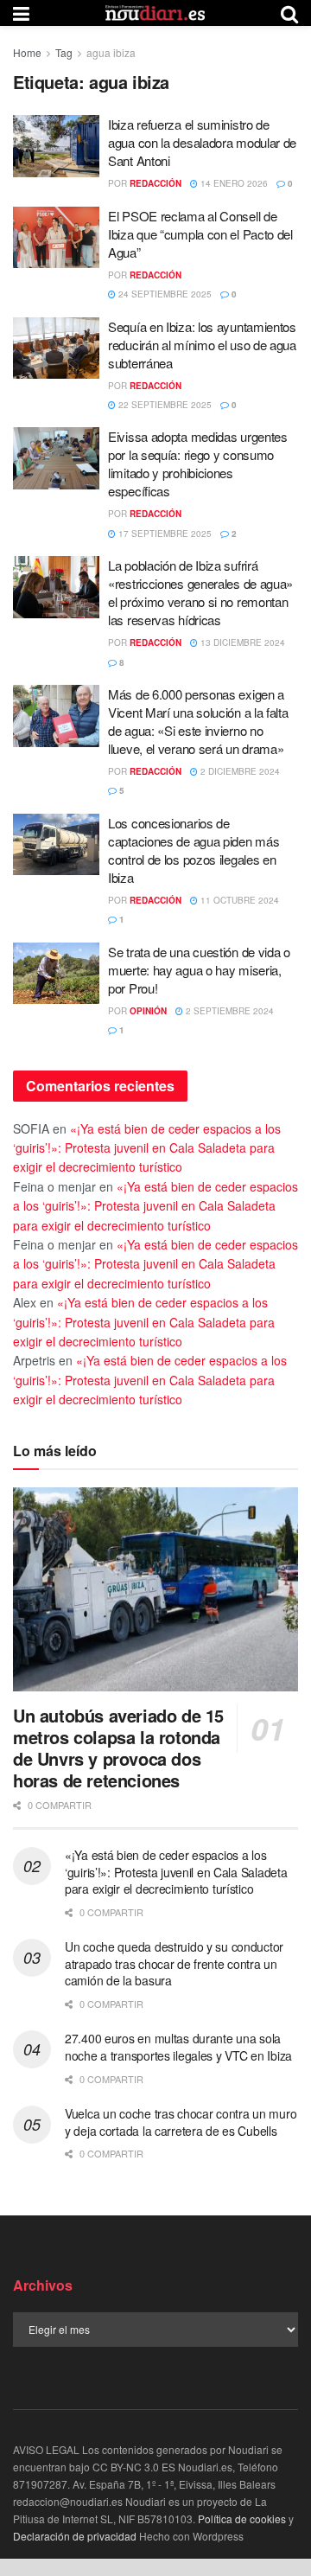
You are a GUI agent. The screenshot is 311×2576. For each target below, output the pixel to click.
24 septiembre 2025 (164, 294)
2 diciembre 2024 (239, 771)
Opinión (148, 1011)
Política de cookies (242, 2518)
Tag (64, 52)
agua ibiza (111, 52)
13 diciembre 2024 (241, 642)
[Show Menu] (21, 13)
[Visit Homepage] (155, 13)
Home (27, 52)
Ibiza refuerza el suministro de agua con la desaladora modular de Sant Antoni (202, 142)
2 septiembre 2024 (228, 1011)
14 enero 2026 (233, 183)
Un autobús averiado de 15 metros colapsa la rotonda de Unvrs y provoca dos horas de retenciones (118, 1748)
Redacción (155, 183)
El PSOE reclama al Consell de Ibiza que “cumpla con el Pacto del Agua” (200, 234)
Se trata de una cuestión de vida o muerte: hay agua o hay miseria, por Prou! (199, 970)
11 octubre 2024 (238, 900)
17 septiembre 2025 (164, 534)
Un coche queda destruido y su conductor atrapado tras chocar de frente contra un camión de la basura (174, 1963)
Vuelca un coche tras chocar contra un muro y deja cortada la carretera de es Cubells (181, 2122)
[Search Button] (289, 13)
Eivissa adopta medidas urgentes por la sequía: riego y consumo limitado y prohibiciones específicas (198, 463)
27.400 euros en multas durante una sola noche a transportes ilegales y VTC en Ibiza (178, 2047)
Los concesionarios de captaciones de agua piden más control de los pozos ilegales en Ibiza (194, 850)
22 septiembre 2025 (164, 405)
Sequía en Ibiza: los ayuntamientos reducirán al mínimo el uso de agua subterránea (202, 345)
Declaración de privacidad (75, 2536)
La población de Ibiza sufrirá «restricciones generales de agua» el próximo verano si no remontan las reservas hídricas (200, 592)
